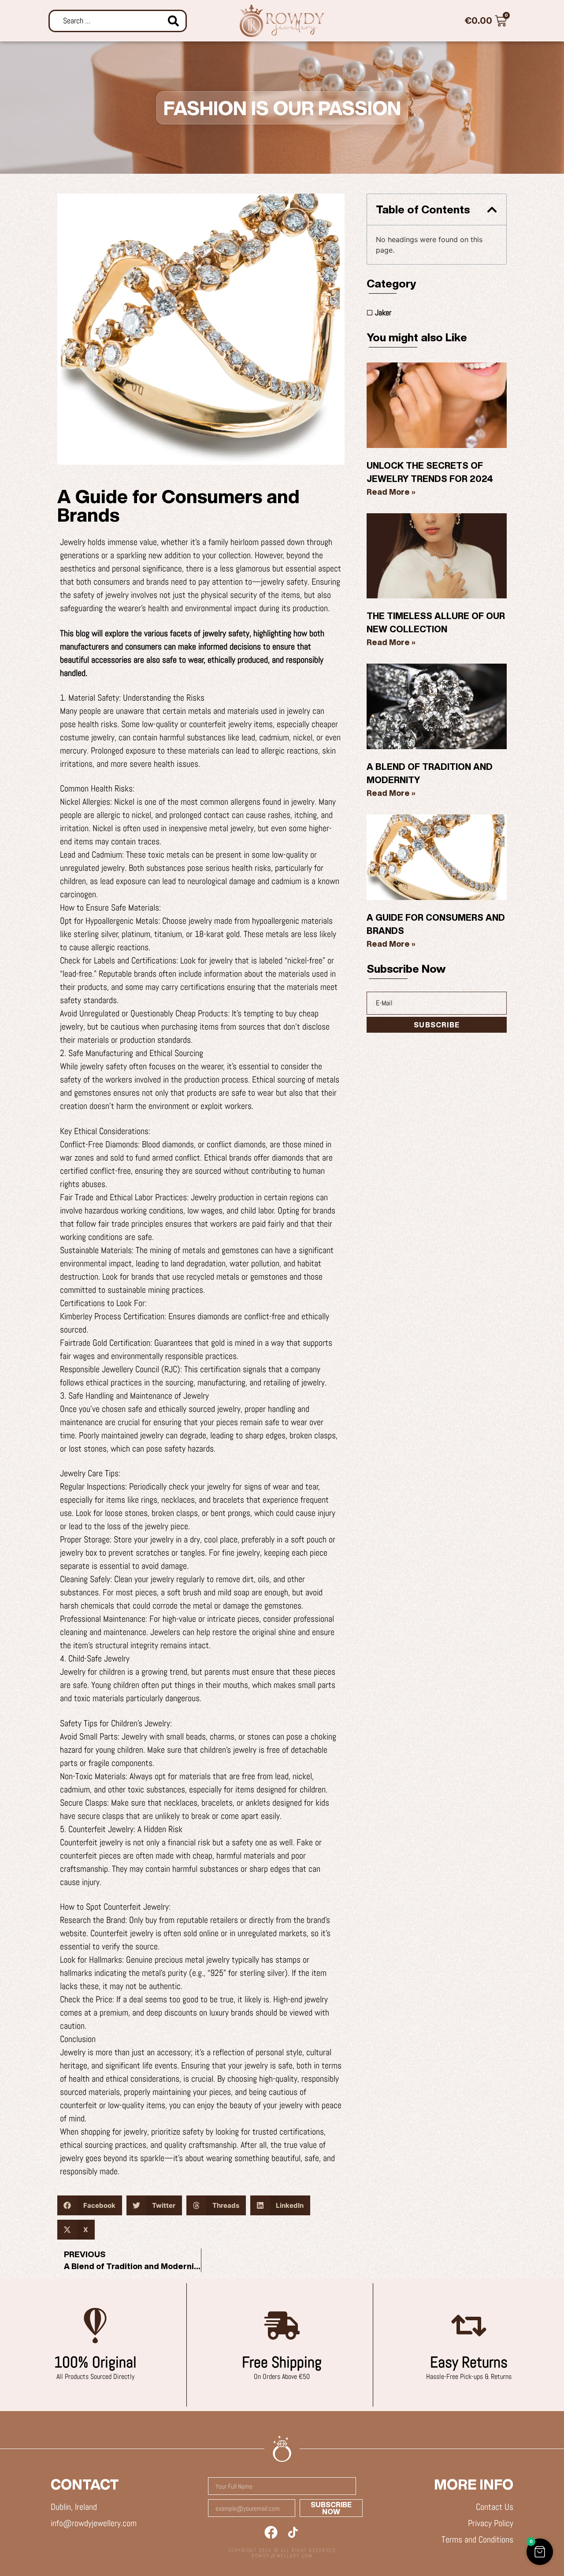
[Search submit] (173, 21)
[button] (90, 2205)
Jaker (383, 312)
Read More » (391, 492)
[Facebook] (271, 2532)
